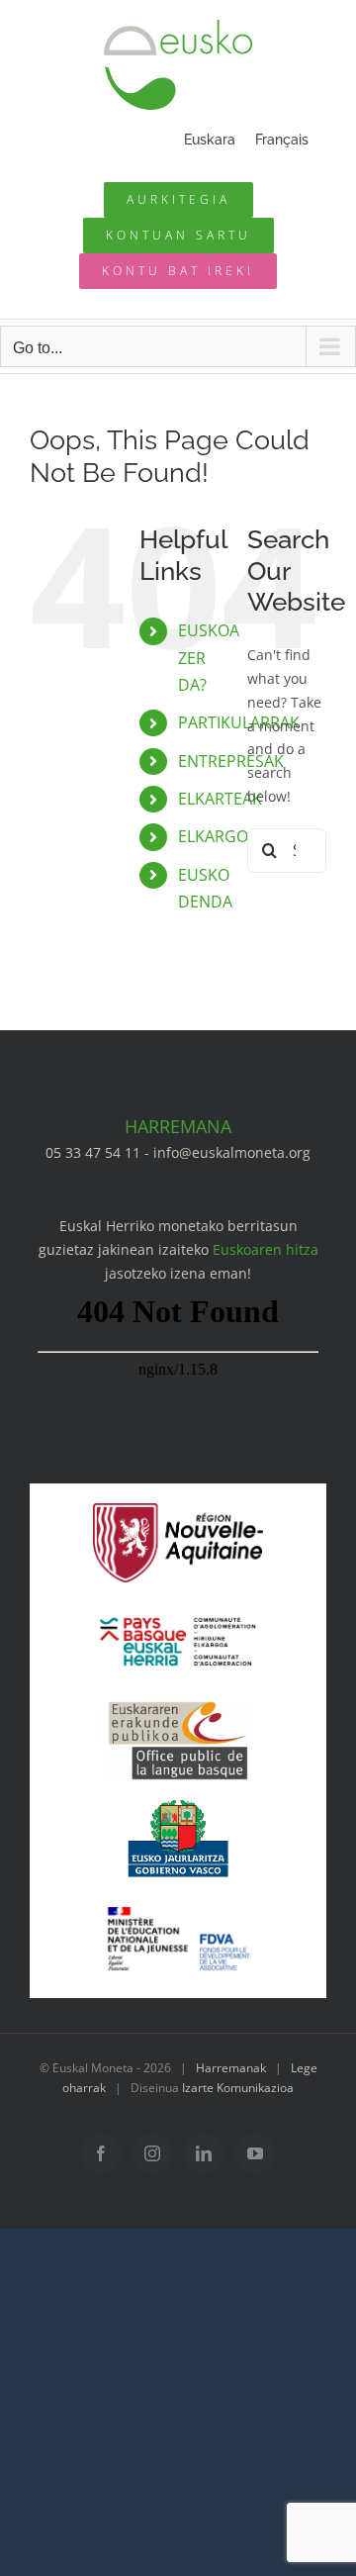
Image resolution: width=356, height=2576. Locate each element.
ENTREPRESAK (231, 761)
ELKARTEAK (220, 799)
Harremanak (231, 2068)
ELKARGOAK (223, 836)
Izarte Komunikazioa (238, 2088)
